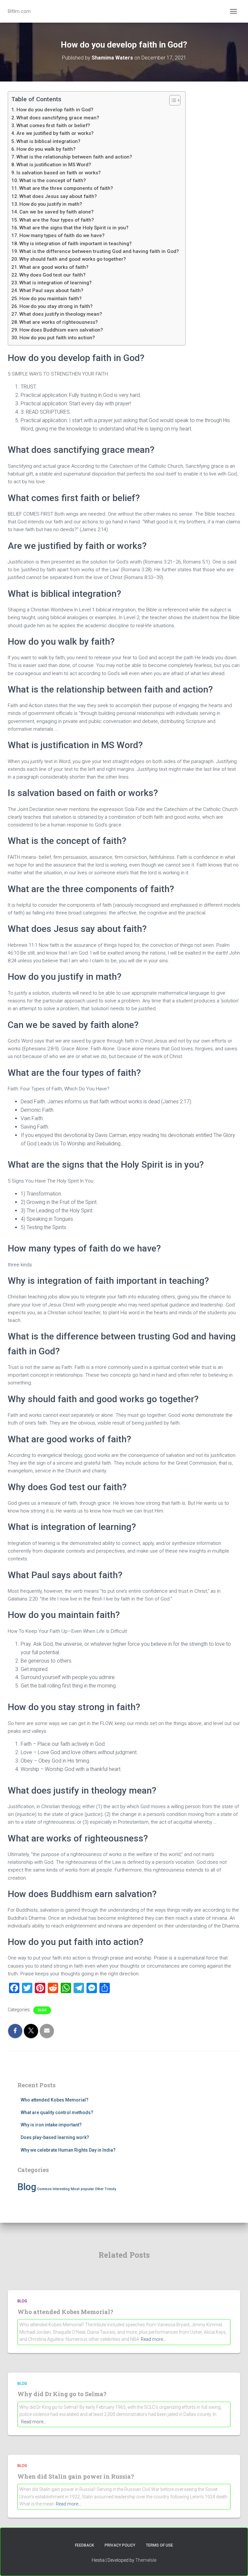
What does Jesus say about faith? (58, 196)
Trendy (110, 2189)
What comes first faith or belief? (53, 126)
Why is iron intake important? (51, 2125)
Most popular (82, 2189)
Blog (42, 2010)
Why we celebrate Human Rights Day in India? (68, 2150)
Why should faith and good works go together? (73, 259)
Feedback (84, 2545)
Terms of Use (160, 2545)
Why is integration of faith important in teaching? (76, 244)
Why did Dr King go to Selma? (62, 2394)
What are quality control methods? (57, 2112)
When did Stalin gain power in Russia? (76, 2476)
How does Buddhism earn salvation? (61, 330)
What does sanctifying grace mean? (58, 118)
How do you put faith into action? (57, 338)
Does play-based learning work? (55, 2137)
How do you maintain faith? (51, 299)
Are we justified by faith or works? (55, 133)
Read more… (153, 2339)
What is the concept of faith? (53, 180)
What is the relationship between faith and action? (74, 157)
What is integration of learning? (56, 283)
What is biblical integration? (48, 141)
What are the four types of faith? (57, 220)
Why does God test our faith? (52, 275)
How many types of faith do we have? (62, 235)
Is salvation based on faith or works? (59, 173)
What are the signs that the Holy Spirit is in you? (74, 228)
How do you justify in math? (51, 204)
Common (44, 2189)
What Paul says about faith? (51, 290)
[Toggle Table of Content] (172, 100)
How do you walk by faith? (46, 149)
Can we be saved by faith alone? (57, 212)
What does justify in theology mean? (61, 314)
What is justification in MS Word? (54, 165)
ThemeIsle (146, 2560)
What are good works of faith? (54, 267)
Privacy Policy (120, 2545)
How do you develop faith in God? (55, 110)
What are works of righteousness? (59, 322)
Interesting (61, 2189)
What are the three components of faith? (66, 188)
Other (99, 2189)
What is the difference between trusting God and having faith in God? (99, 251)
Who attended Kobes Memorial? (55, 2100)
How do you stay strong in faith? (56, 306)
